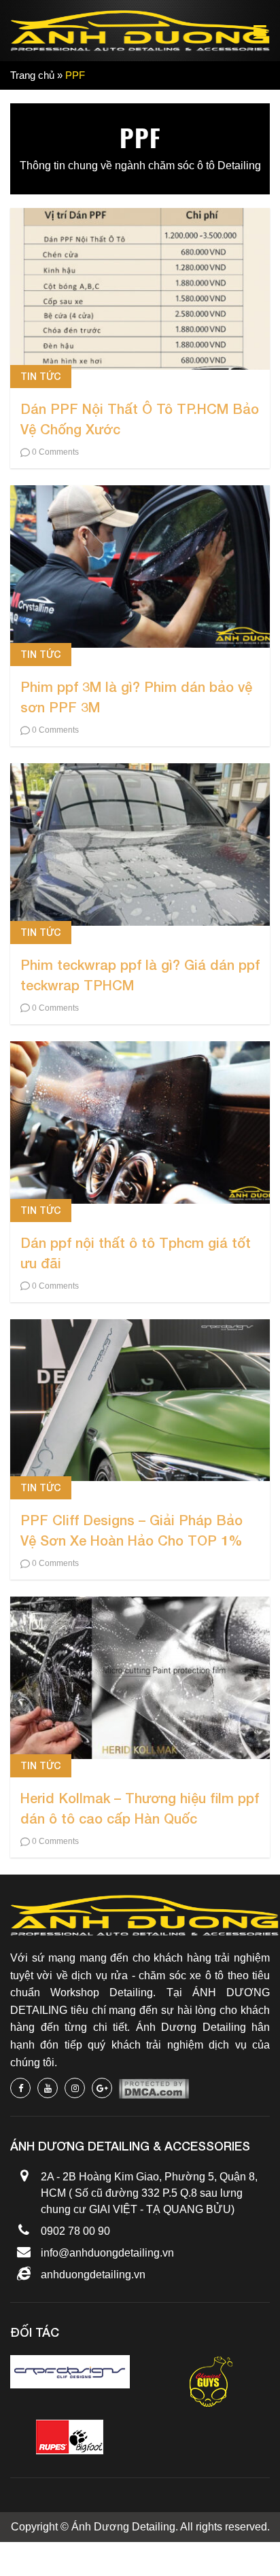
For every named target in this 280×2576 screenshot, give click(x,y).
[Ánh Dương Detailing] (140, 31)
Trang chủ (32, 75)
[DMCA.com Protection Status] (154, 2088)
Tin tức (41, 376)
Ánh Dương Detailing (123, 2527)
